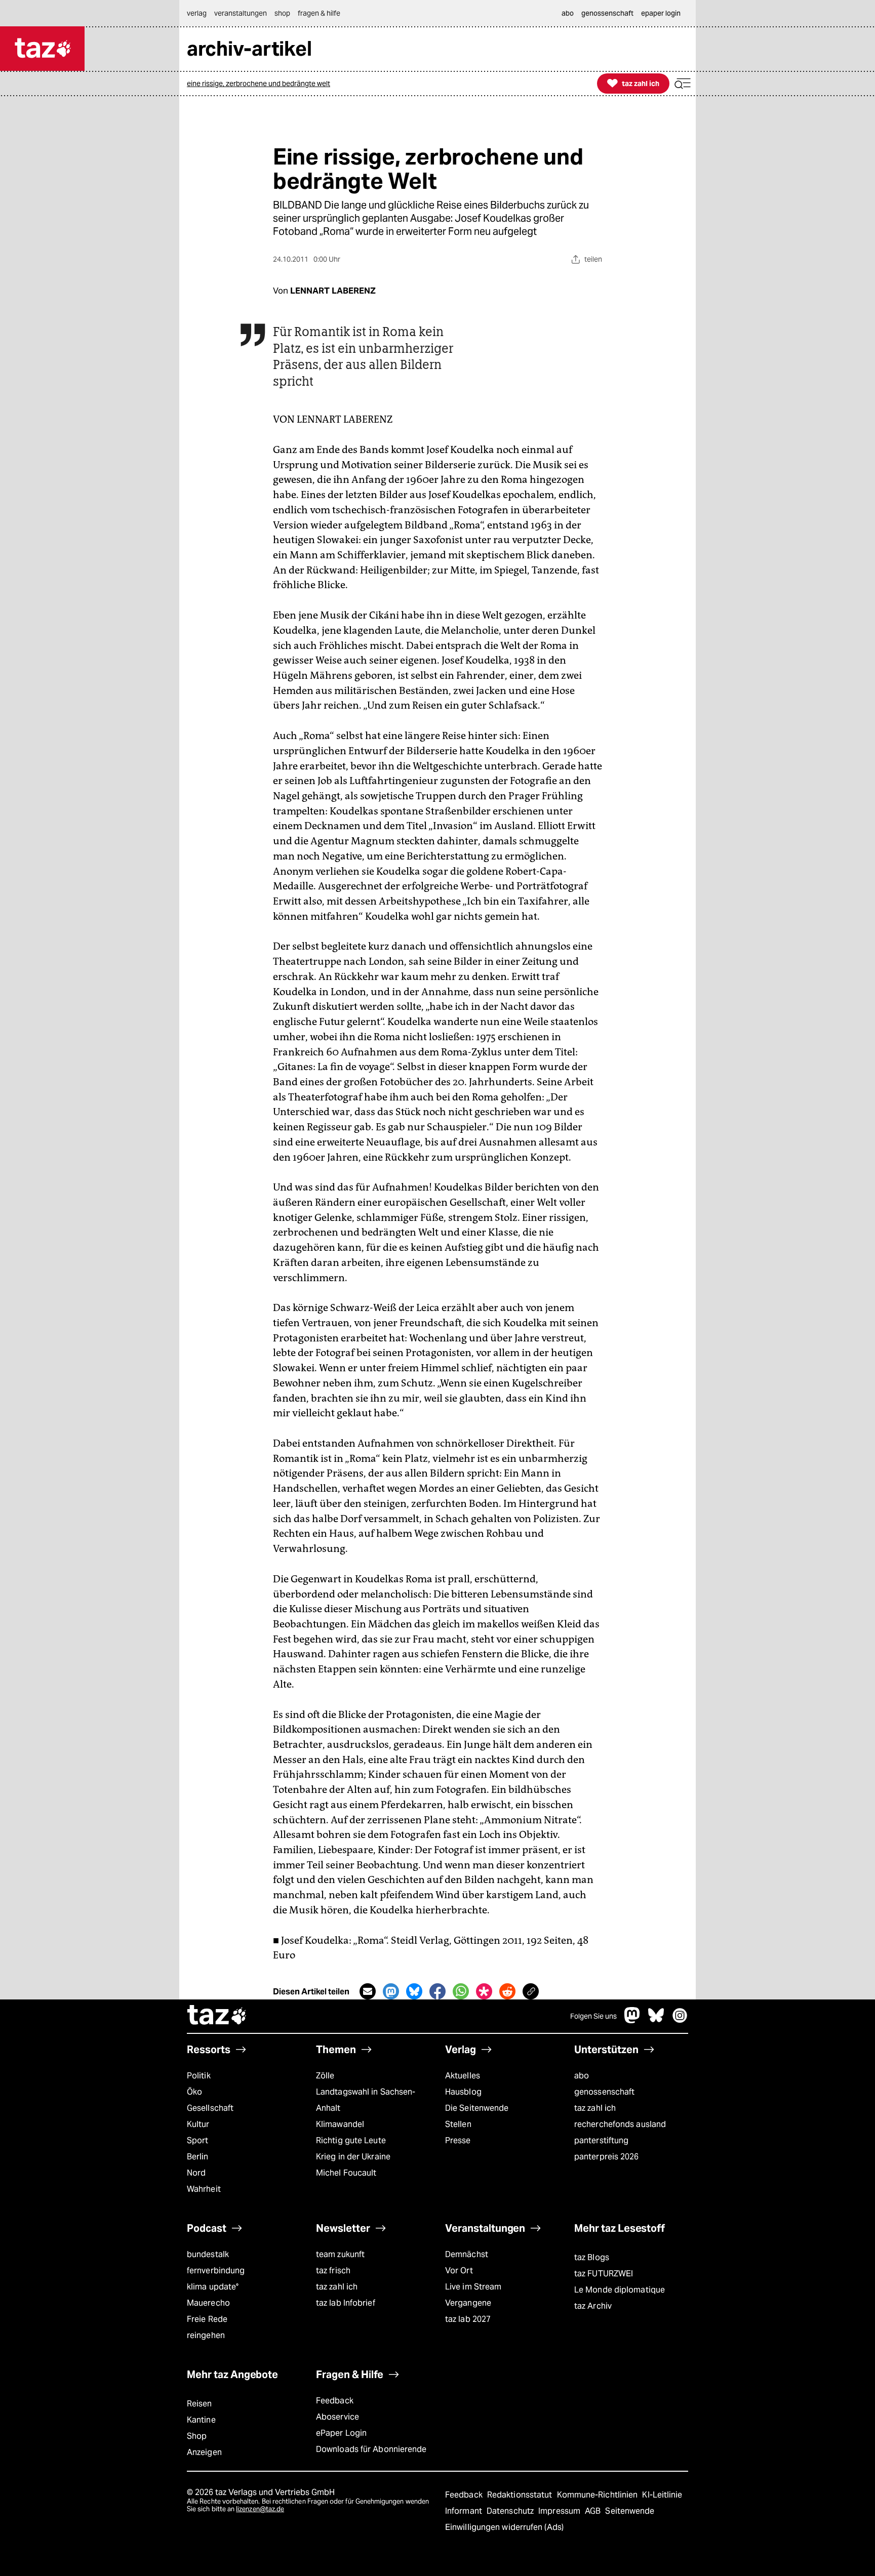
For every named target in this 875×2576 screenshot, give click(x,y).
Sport (197, 2140)
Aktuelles (463, 2076)
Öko (194, 2092)
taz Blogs (592, 2257)
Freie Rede (207, 2319)
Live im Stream (473, 2287)
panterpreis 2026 (607, 2157)
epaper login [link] (661, 13)
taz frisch (333, 2271)
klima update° (213, 2287)
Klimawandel (340, 2124)
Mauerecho (208, 2303)
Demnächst (467, 2254)
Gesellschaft (210, 2108)
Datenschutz (511, 2511)
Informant (465, 2511)
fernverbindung (216, 2271)
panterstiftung (601, 2140)
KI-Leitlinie (662, 2495)
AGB (594, 2511)
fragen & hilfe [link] (319, 13)
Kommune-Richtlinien (599, 2495)
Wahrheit (204, 2189)
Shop (197, 2436)
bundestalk (208, 2254)
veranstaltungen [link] (241, 13)
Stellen (458, 2124)
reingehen (206, 2335)
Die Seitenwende (477, 2108)
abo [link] (568, 13)
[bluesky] (656, 2020)
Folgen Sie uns (593, 2016)
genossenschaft (604, 2092)
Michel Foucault (346, 2173)
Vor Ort (459, 2271)
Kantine (201, 2420)
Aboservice (337, 2417)
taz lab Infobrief (346, 2303)
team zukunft (340, 2254)
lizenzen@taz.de (260, 2509)
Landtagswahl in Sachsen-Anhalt (366, 2100)
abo (582, 2076)
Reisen (200, 2404)
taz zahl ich (595, 2108)
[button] (683, 84)
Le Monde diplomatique (620, 2290)
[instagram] (680, 2020)
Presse (458, 2140)
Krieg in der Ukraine (353, 2157)
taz (217, 2016)
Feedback (335, 2401)
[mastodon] (632, 2020)
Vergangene (468, 2303)
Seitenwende (630, 2511)
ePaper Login (341, 2433)
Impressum (560, 2511)
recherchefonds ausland (620, 2124)
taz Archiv (593, 2306)
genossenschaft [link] (607, 13)
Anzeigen (204, 2452)
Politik (199, 2076)
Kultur (198, 2124)
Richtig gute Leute (351, 2140)
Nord (196, 2173)
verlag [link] (197, 13)
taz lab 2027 (468, 2319)
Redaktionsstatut (521, 2495)
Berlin (198, 2157)
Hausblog (463, 2092)
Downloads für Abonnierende (371, 2449)
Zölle (325, 2076)
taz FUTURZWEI (604, 2274)
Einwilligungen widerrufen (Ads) (504, 2527)
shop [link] (282, 13)
